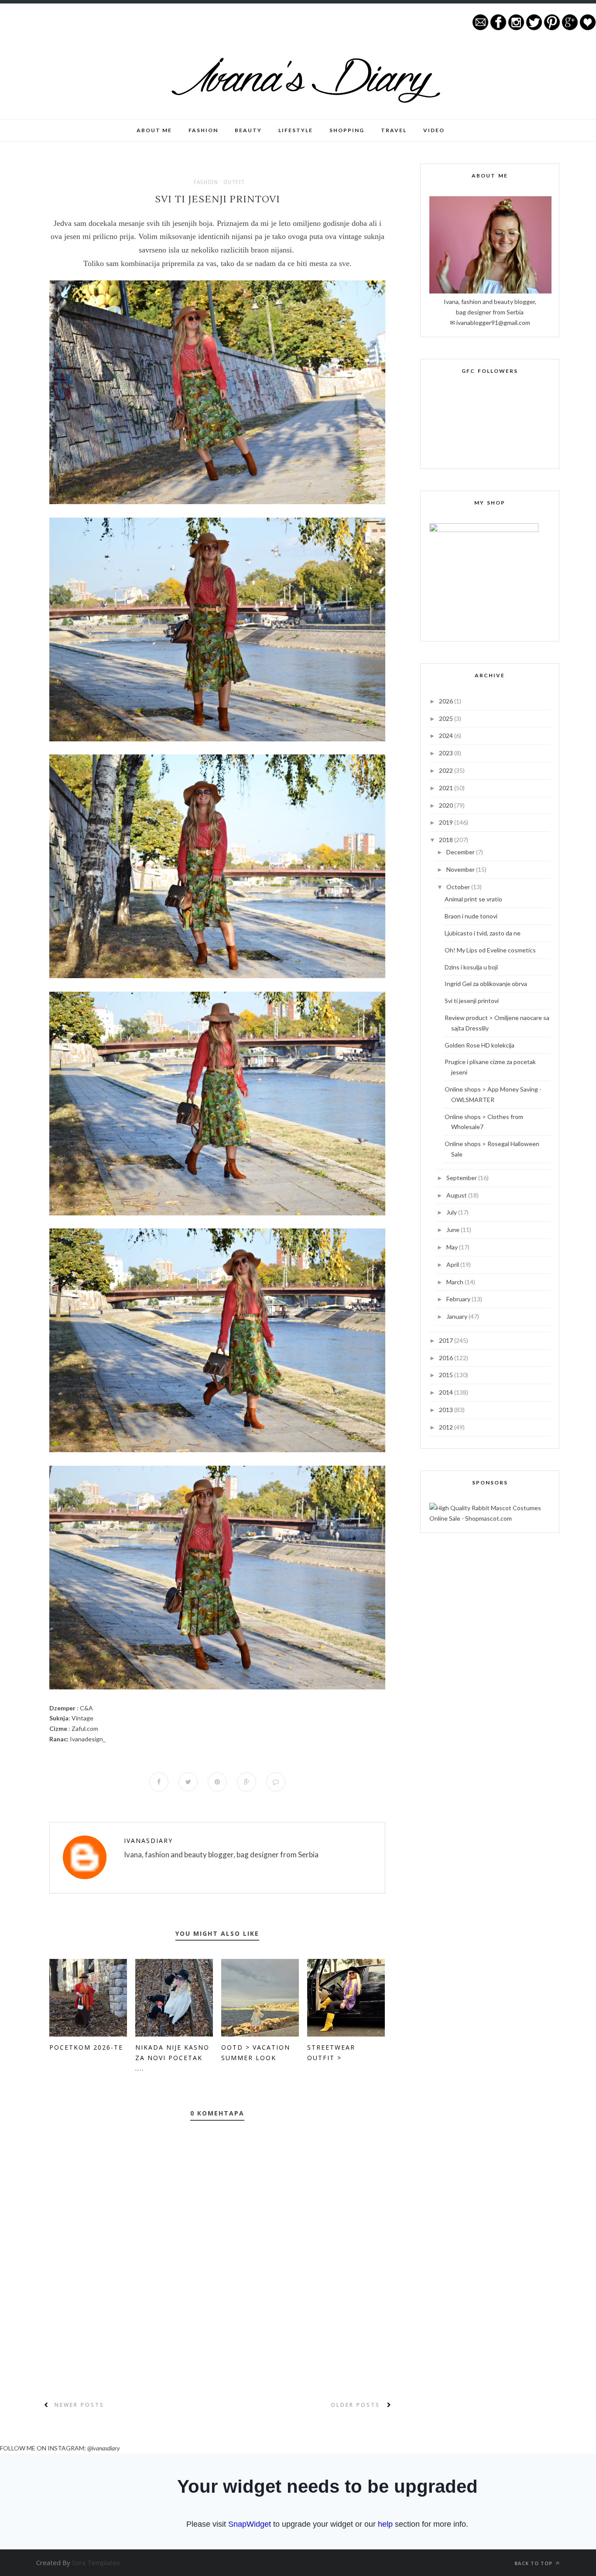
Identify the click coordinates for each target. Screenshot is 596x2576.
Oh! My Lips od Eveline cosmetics (490, 950)
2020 (447, 805)
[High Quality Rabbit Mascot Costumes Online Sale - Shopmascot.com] (490, 1518)
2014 (447, 1392)
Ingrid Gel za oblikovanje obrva (486, 984)
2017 (447, 1340)
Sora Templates (96, 2562)
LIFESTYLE (296, 130)
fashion (206, 182)
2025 (447, 718)
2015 (447, 1375)
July (452, 1212)
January (457, 1316)
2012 (447, 1427)
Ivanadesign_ (88, 1739)
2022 (447, 770)
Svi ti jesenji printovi (472, 1001)
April (453, 1264)
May (453, 1247)
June (454, 1230)
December (461, 852)
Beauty (248, 130)
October (459, 887)
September (462, 1178)
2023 (447, 753)
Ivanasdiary (148, 1841)
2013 (447, 1410)
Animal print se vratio (473, 899)
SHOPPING (347, 130)
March (456, 1282)
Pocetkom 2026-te (86, 2047)
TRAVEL (394, 130)
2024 (447, 735)
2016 (447, 1358)
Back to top (534, 2563)
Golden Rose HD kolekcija (480, 1045)
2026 (447, 701)
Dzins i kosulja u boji (471, 967)
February (459, 1299)
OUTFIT (234, 182)
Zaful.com (85, 1728)
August (457, 1195)
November (461, 869)
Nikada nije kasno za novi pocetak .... (172, 2058)
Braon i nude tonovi (471, 916)
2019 (447, 822)
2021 (447, 788)
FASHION (203, 130)
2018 (447, 840)
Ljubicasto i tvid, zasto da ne (483, 933)
